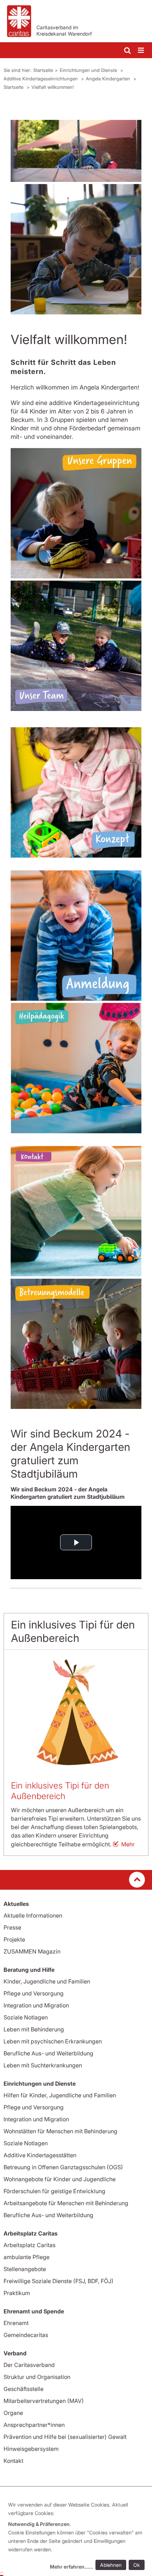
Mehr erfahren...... (71, 2567)
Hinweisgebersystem (31, 2449)
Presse (12, 1927)
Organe (13, 2413)
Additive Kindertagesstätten (40, 2155)
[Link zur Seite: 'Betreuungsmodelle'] (76, 1344)
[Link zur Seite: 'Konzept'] (76, 792)
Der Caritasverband (29, 2365)
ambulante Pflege (27, 2257)
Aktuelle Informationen (33, 1915)
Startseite (43, 70)
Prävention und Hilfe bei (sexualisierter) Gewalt (65, 2437)
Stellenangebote (25, 2269)
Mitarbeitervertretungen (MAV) (44, 2401)
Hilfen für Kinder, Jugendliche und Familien (60, 2095)
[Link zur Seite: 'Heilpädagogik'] (76, 1068)
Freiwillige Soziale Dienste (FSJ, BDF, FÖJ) (59, 2281)
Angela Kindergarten (109, 79)
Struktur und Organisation (37, 2377)
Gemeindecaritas (26, 2335)
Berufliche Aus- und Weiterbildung (48, 2053)
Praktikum (17, 2293)
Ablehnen (111, 2565)
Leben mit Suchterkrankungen (43, 2065)
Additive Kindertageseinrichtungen (41, 79)
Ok (137, 2565)
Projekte (14, 1939)
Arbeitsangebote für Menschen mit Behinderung (66, 2203)
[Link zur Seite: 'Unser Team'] (76, 646)
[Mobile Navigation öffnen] (141, 51)
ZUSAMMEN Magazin (32, 1951)
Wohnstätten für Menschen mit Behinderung (60, 2131)
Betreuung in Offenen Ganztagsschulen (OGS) (63, 2167)
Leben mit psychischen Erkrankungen (53, 2041)
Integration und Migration (36, 2005)
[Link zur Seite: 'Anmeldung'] (76, 936)
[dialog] (78, 2537)
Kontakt (13, 2461)
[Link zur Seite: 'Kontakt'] (76, 1211)
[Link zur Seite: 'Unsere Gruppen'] (76, 513)
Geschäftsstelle (24, 2389)
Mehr (128, 1844)
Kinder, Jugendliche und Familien (47, 1981)
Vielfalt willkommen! (53, 87)
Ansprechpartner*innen (34, 2425)
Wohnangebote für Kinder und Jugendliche (60, 2179)
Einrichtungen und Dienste (89, 70)
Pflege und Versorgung (34, 1993)
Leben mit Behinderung (34, 2029)
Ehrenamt (16, 2323)
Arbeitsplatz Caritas (30, 2245)
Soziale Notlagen (26, 2017)
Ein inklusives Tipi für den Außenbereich (60, 1791)
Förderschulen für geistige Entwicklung (54, 2191)
